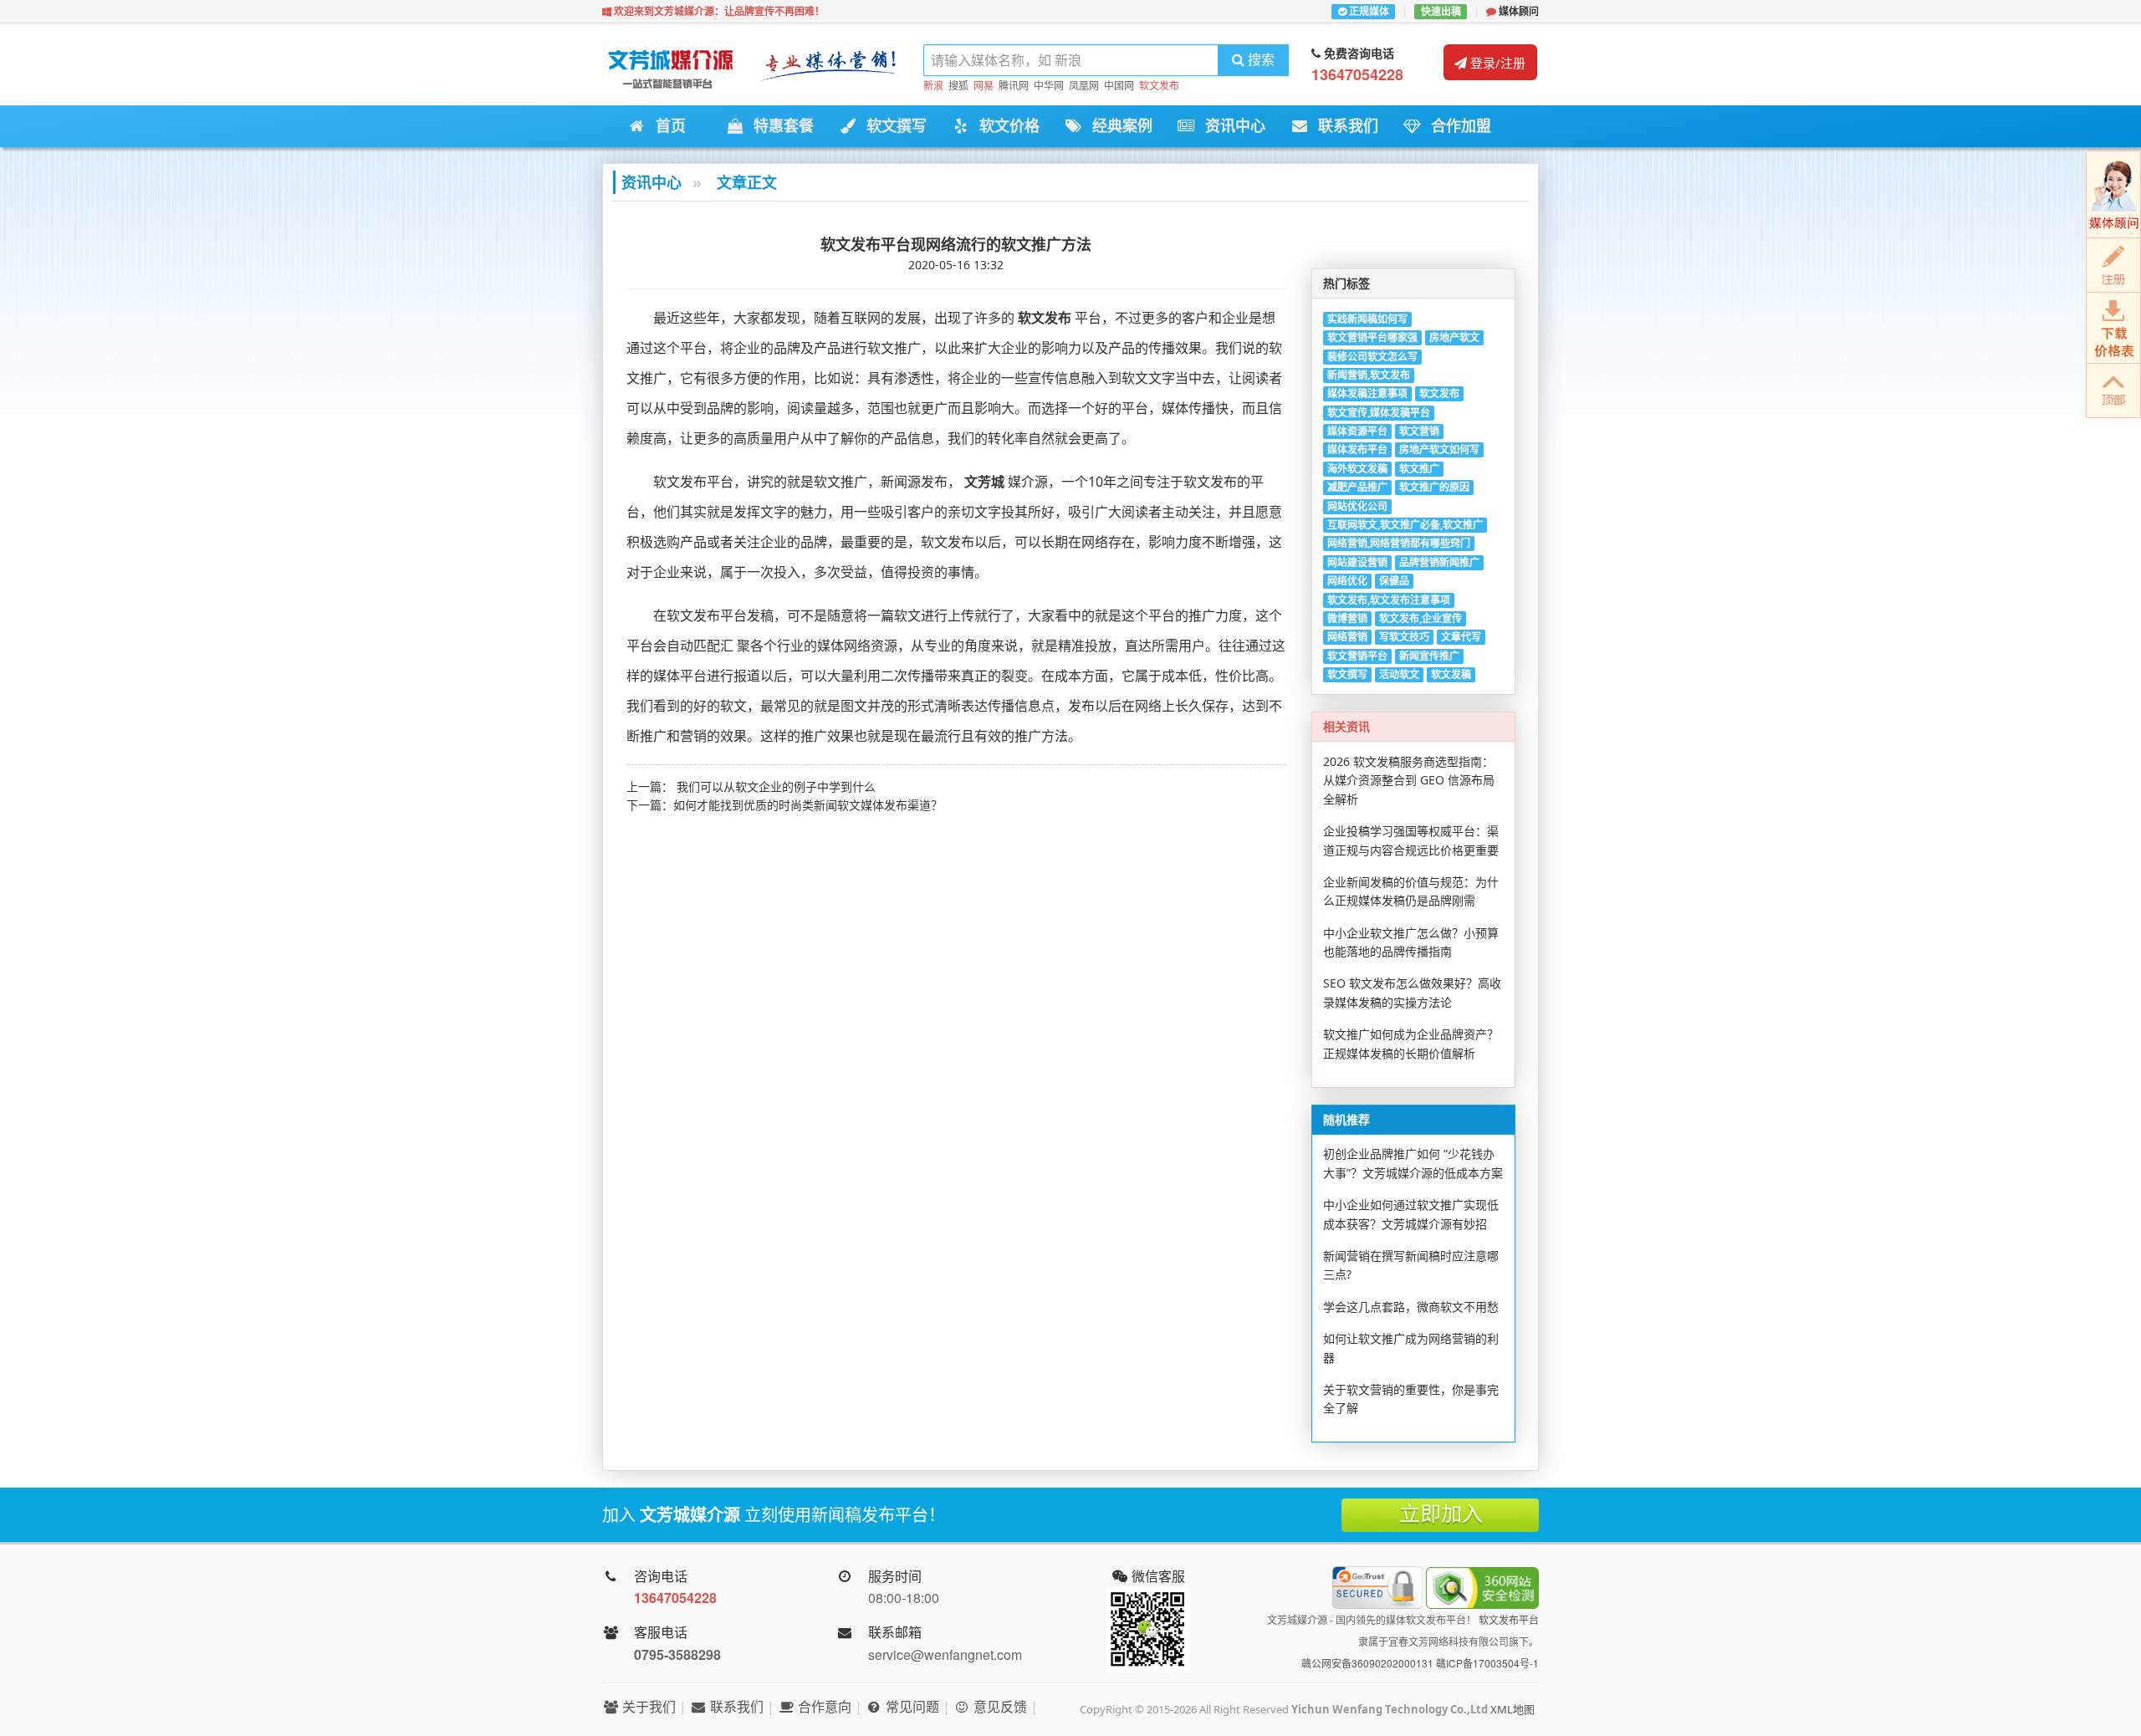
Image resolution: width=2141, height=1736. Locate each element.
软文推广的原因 (1434, 487)
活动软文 (1399, 674)
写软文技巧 (1404, 637)
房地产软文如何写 (1439, 449)
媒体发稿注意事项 (1367, 393)
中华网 (1049, 86)
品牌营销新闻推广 (1439, 562)
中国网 (1119, 86)
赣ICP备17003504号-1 (1487, 1663)
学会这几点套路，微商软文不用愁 (1411, 1307)
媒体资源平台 (1357, 431)
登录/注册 (1496, 63)
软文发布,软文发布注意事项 (1389, 600)
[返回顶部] (2113, 391)
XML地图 (1512, 1709)
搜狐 (958, 86)
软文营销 (1419, 431)
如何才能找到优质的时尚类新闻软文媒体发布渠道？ (808, 805)
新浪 (933, 86)
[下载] (2113, 328)
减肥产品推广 (1357, 487)
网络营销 (1347, 637)
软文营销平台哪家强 (1372, 337)
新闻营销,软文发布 (1369, 375)
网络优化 (1347, 581)
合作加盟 (1456, 126)
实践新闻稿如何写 (1367, 319)
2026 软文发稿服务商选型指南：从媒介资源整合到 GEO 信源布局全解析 (1409, 780)
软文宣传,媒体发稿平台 (1379, 413)
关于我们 (647, 1707)
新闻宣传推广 (1429, 656)
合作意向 (823, 1707)
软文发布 (1159, 86)
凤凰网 (1084, 86)
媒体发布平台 (1357, 449)
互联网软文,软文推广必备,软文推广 (1405, 525)
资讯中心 (1231, 126)
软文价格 (1005, 126)
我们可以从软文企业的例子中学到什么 (776, 786)
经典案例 (1118, 126)
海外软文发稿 (1357, 469)
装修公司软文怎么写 (1372, 357)
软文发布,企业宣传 (1421, 618)
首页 (666, 126)
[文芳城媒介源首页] (669, 73)
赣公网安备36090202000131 (1367, 1663)
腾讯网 (1014, 86)
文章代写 (1461, 637)
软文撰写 (892, 126)
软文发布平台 (1509, 1619)
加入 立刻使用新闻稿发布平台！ (774, 1515)
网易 (984, 86)
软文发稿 (1451, 674)
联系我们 (1344, 126)
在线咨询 (2113, 194)
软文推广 (1419, 469)
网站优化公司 (1357, 506)
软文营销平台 (1357, 656)
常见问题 (911, 1707)
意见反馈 (999, 1707)
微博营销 (1347, 618)
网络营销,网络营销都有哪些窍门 (1399, 543)
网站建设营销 (1357, 562)
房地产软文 (1454, 337)
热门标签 (1346, 283)
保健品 (1394, 581)
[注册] (2113, 266)
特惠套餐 (779, 126)
